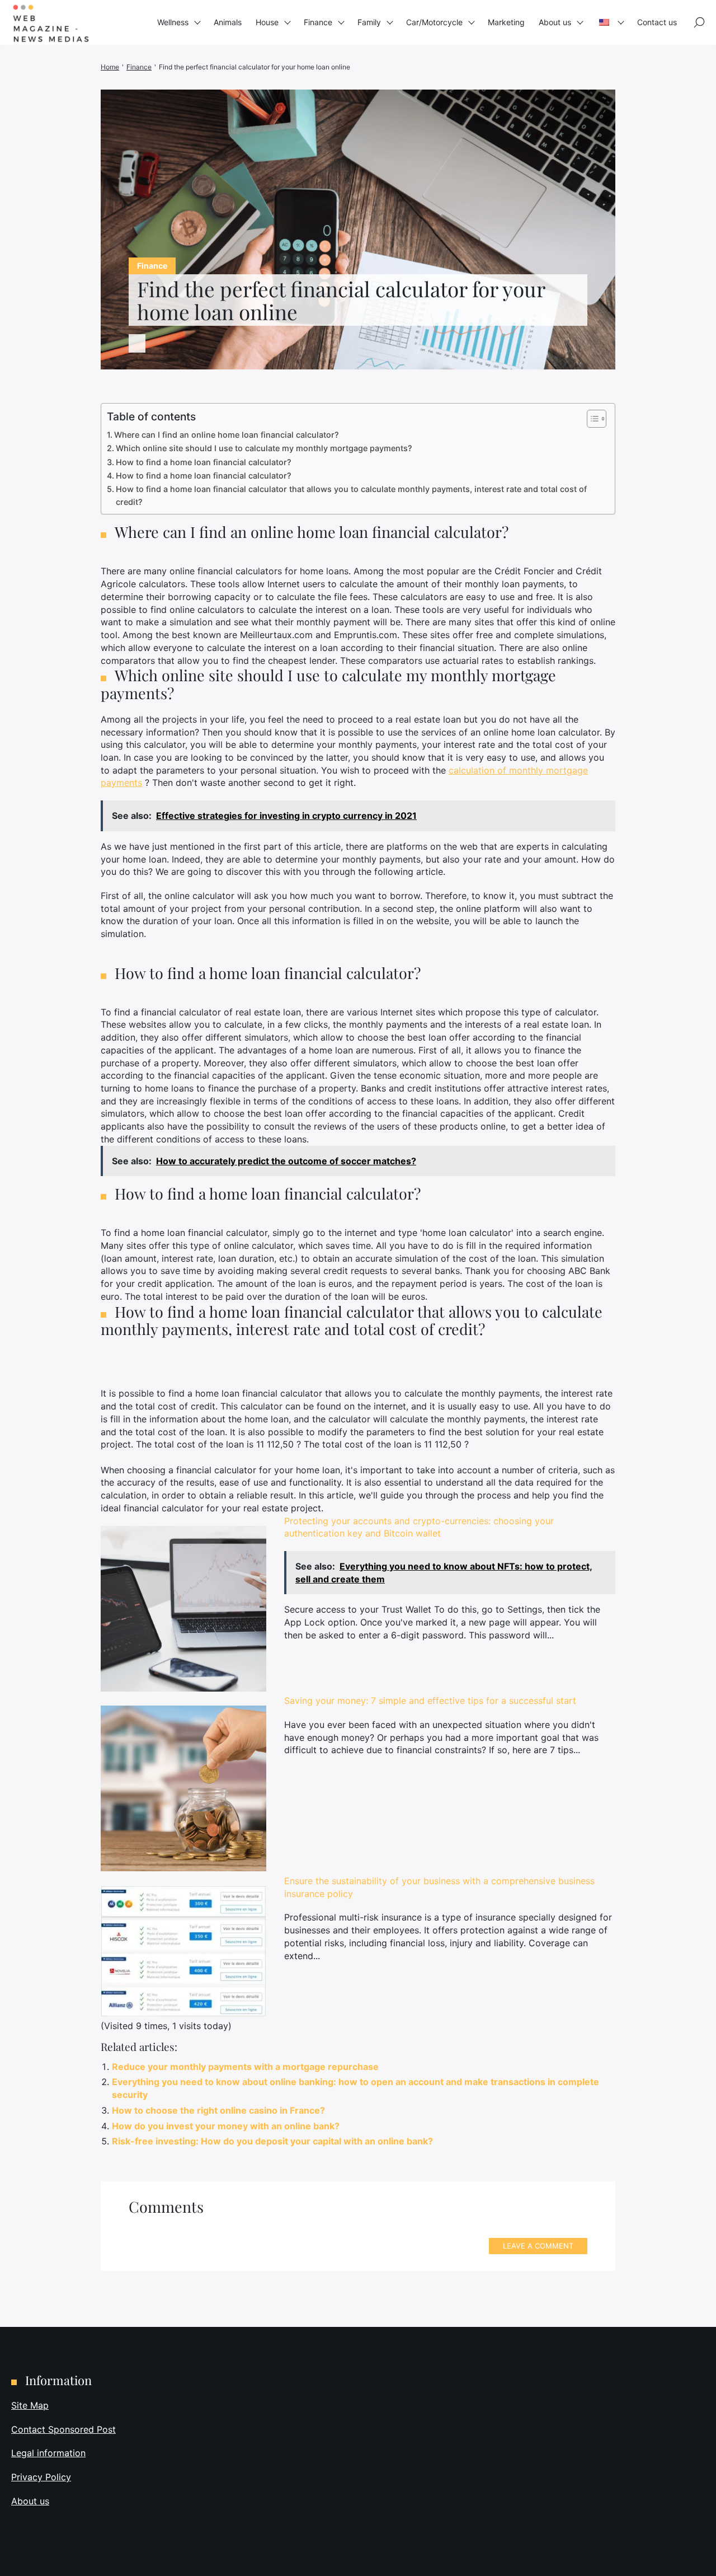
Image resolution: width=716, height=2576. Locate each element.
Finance (318, 22)
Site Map (30, 2405)
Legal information (48, 2453)
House (267, 22)
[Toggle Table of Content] (591, 419)
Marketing (506, 22)
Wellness (173, 22)
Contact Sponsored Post (63, 2429)
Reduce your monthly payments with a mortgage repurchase (245, 2067)
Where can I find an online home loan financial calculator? (227, 435)
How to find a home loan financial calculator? (204, 462)
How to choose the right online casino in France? (218, 2110)
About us (555, 22)
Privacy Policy (41, 2477)
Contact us (657, 22)
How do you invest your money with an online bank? (226, 2126)
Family (369, 22)
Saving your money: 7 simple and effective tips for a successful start (430, 1701)
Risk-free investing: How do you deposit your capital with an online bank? (272, 2141)
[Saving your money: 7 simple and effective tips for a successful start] (183, 1788)
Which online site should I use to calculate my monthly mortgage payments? (264, 448)
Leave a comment (538, 2246)
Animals (228, 22)
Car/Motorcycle (434, 22)
